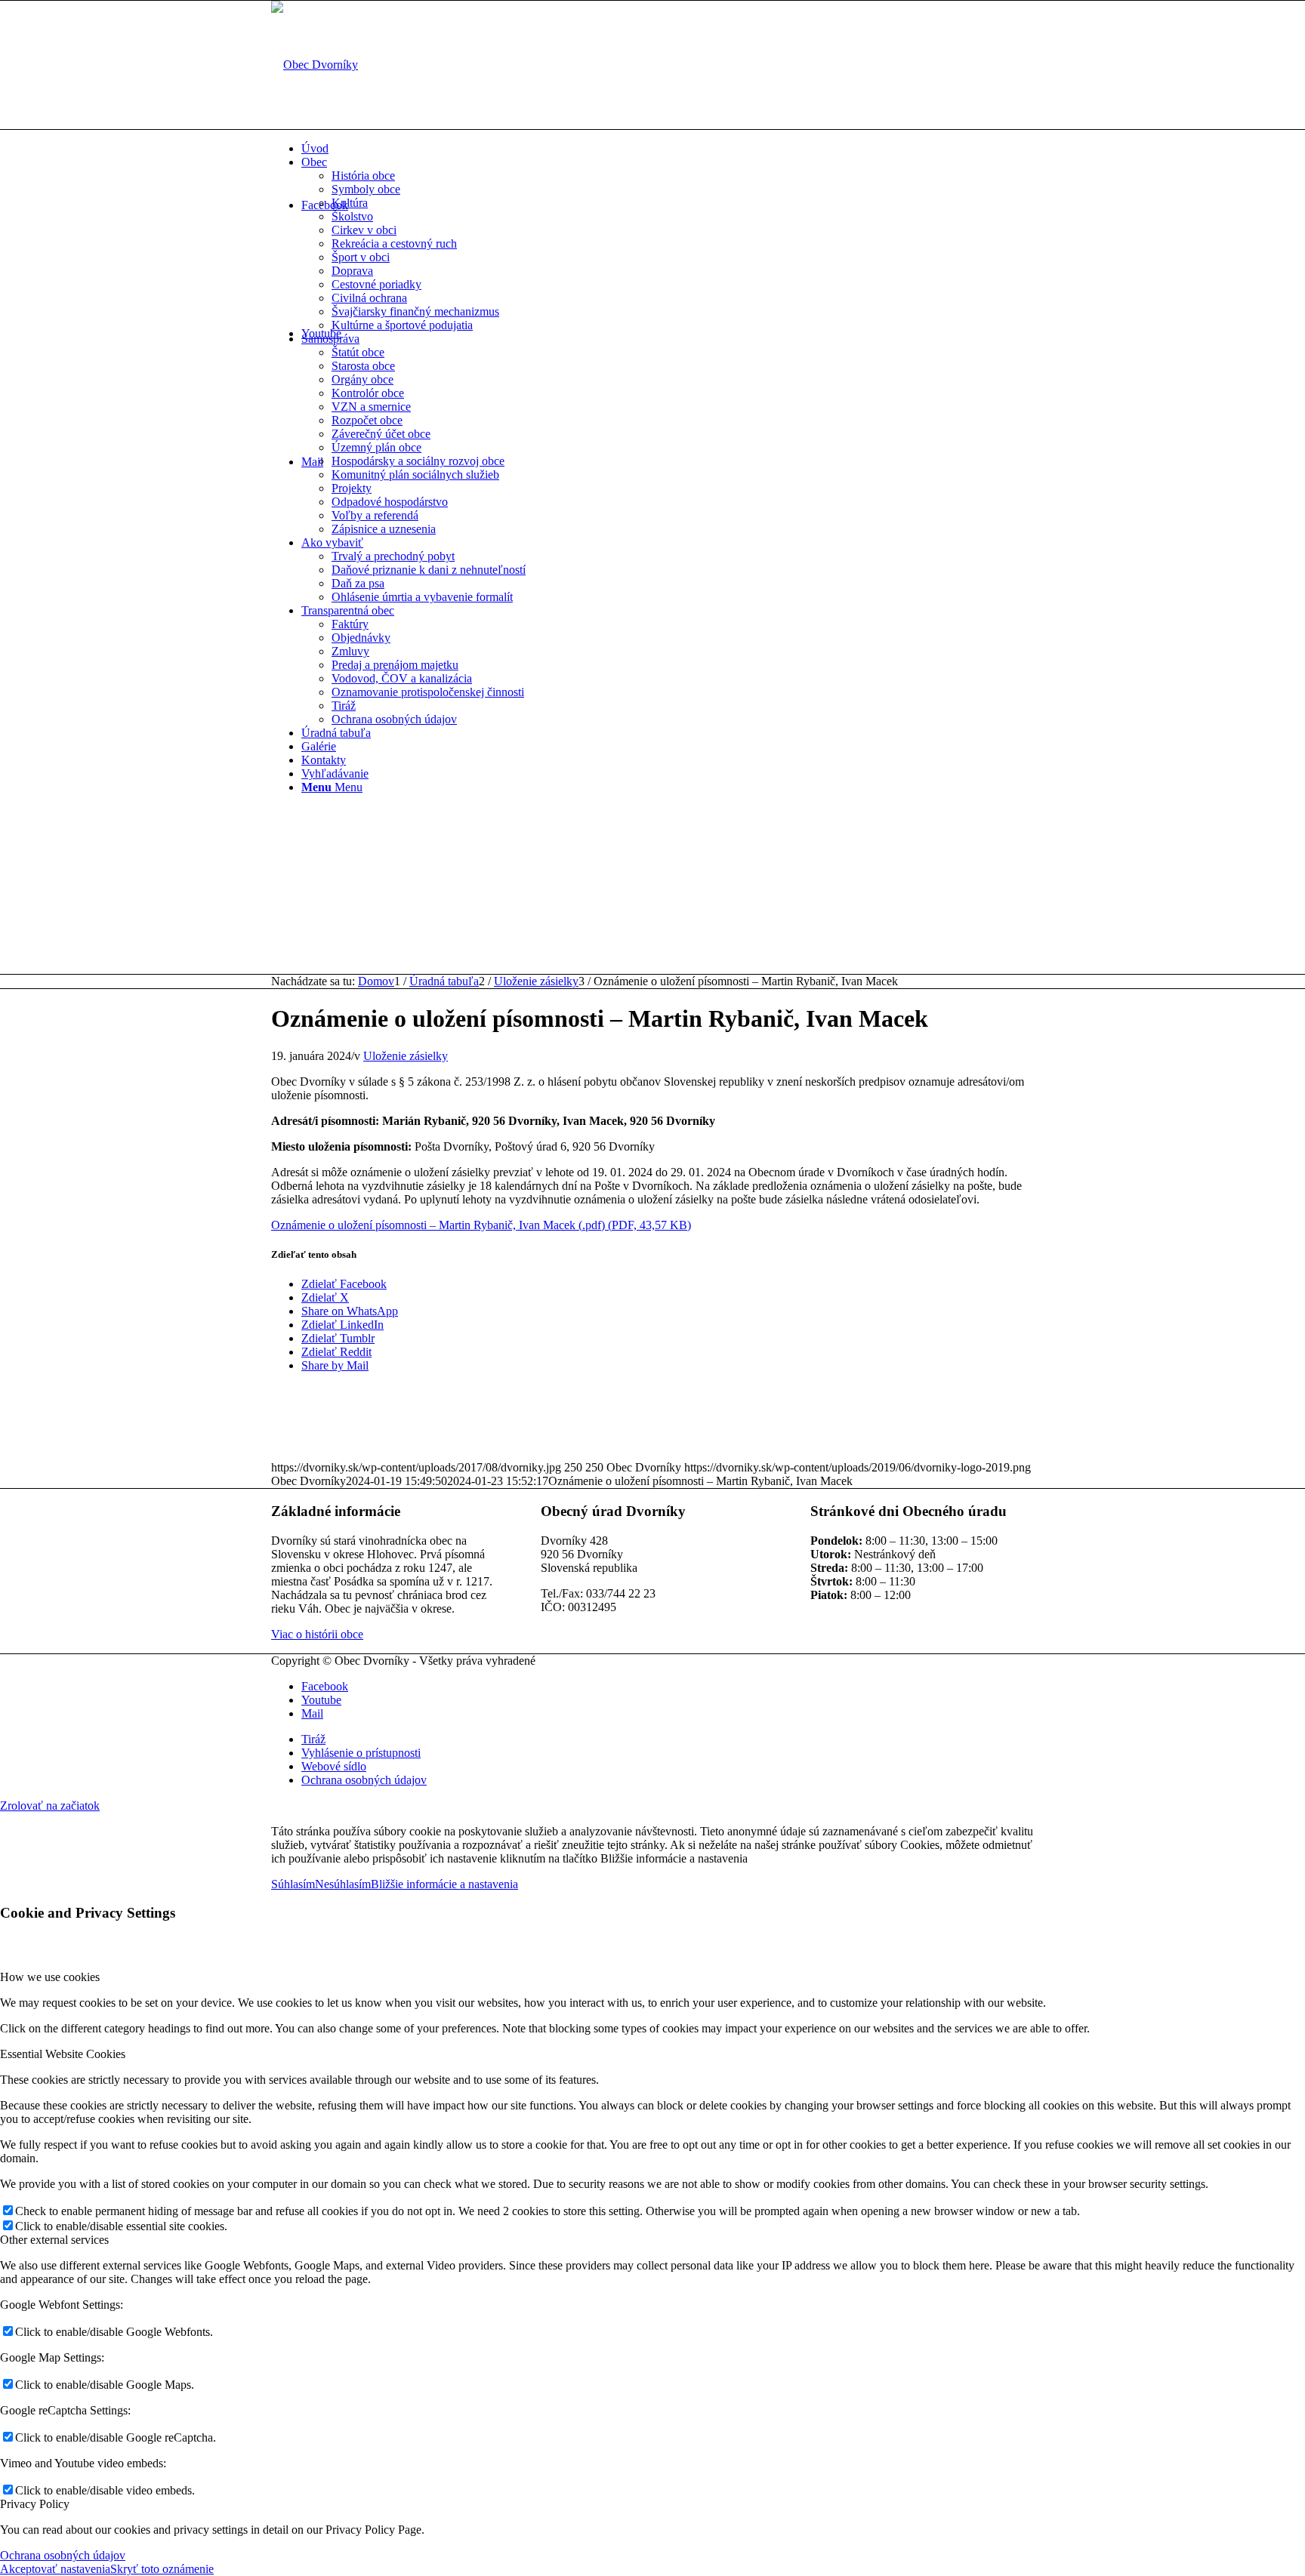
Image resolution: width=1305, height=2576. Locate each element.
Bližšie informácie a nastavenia (444, 1884)
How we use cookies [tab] (50, 1977)
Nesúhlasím (343, 1884)
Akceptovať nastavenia (55, 2569)
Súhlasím (293, 1884)
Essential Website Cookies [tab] (63, 2054)
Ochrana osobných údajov (63, 2555)
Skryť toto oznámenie (162, 2569)
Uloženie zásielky (406, 1056)
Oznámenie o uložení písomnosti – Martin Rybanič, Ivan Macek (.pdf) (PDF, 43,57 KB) (481, 1225)
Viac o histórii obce (317, 1634)
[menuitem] (668, 149)
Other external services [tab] (54, 2240)
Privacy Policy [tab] (35, 2504)
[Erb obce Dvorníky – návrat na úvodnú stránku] (315, 65)
